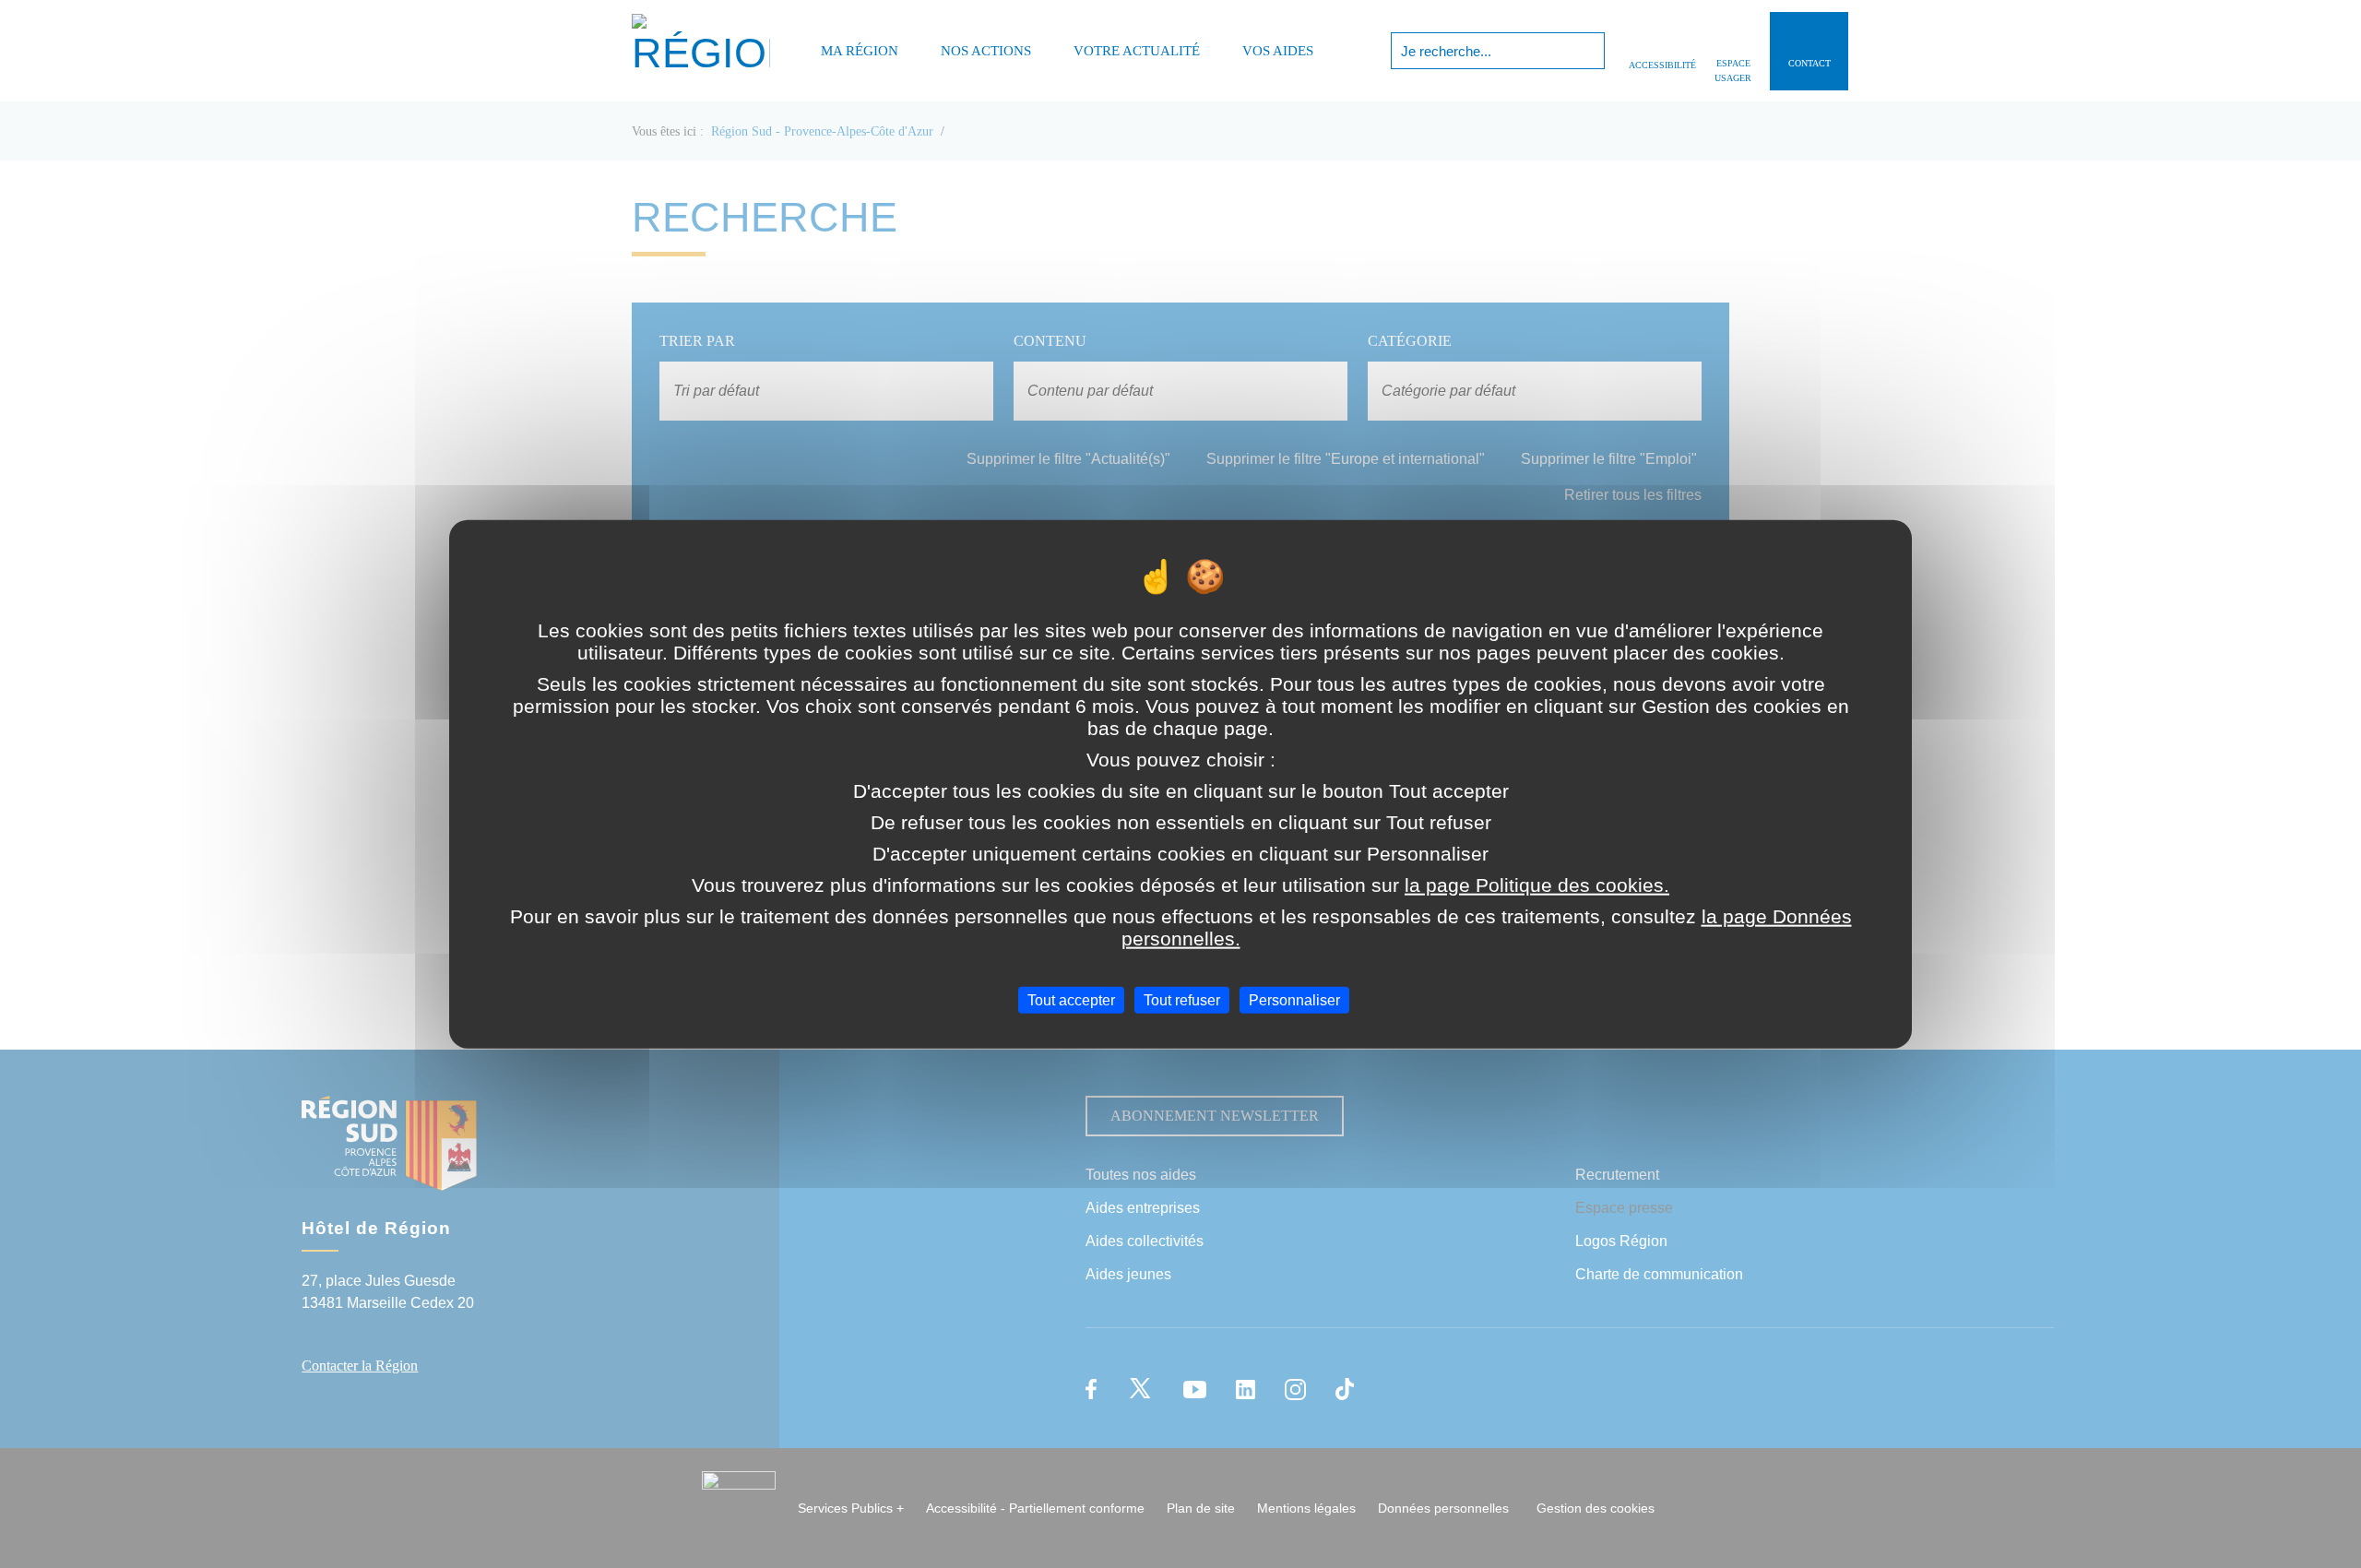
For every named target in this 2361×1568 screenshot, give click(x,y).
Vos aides (1278, 51)
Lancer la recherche (1589, 51)
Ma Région (860, 51)
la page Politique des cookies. (1537, 884)
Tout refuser (1182, 999)
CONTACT (1809, 63)
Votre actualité (1137, 51)
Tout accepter (1071, 999)
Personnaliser (1294, 999)
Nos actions (986, 51)
